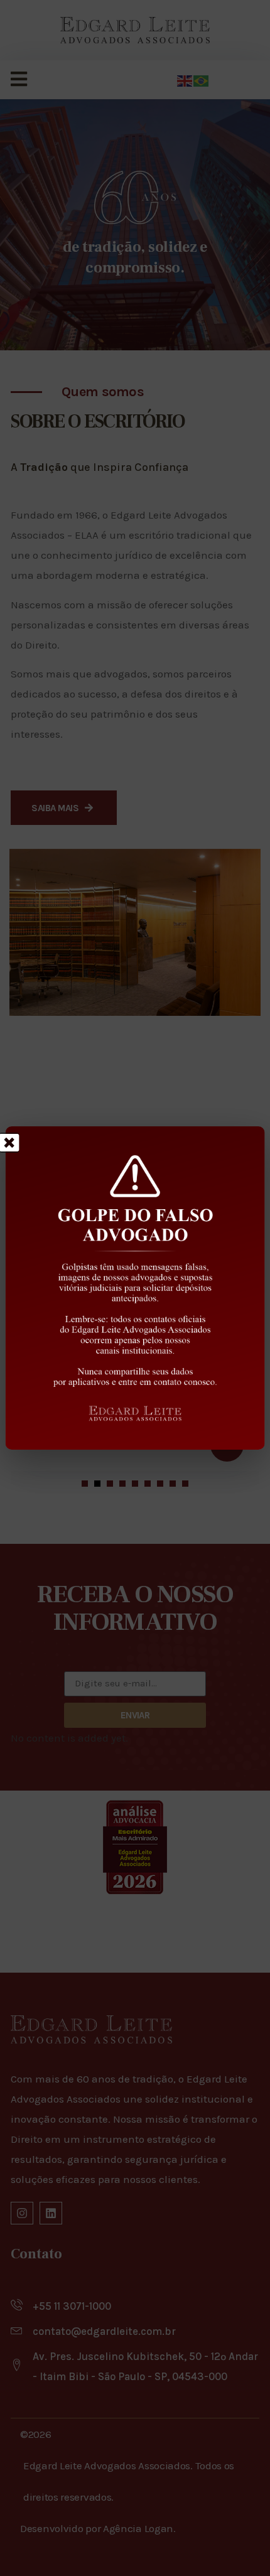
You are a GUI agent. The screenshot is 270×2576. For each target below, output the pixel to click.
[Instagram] (22, 2213)
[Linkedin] (51, 2213)
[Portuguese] (202, 80)
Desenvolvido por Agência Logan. (98, 2528)
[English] (185, 80)
